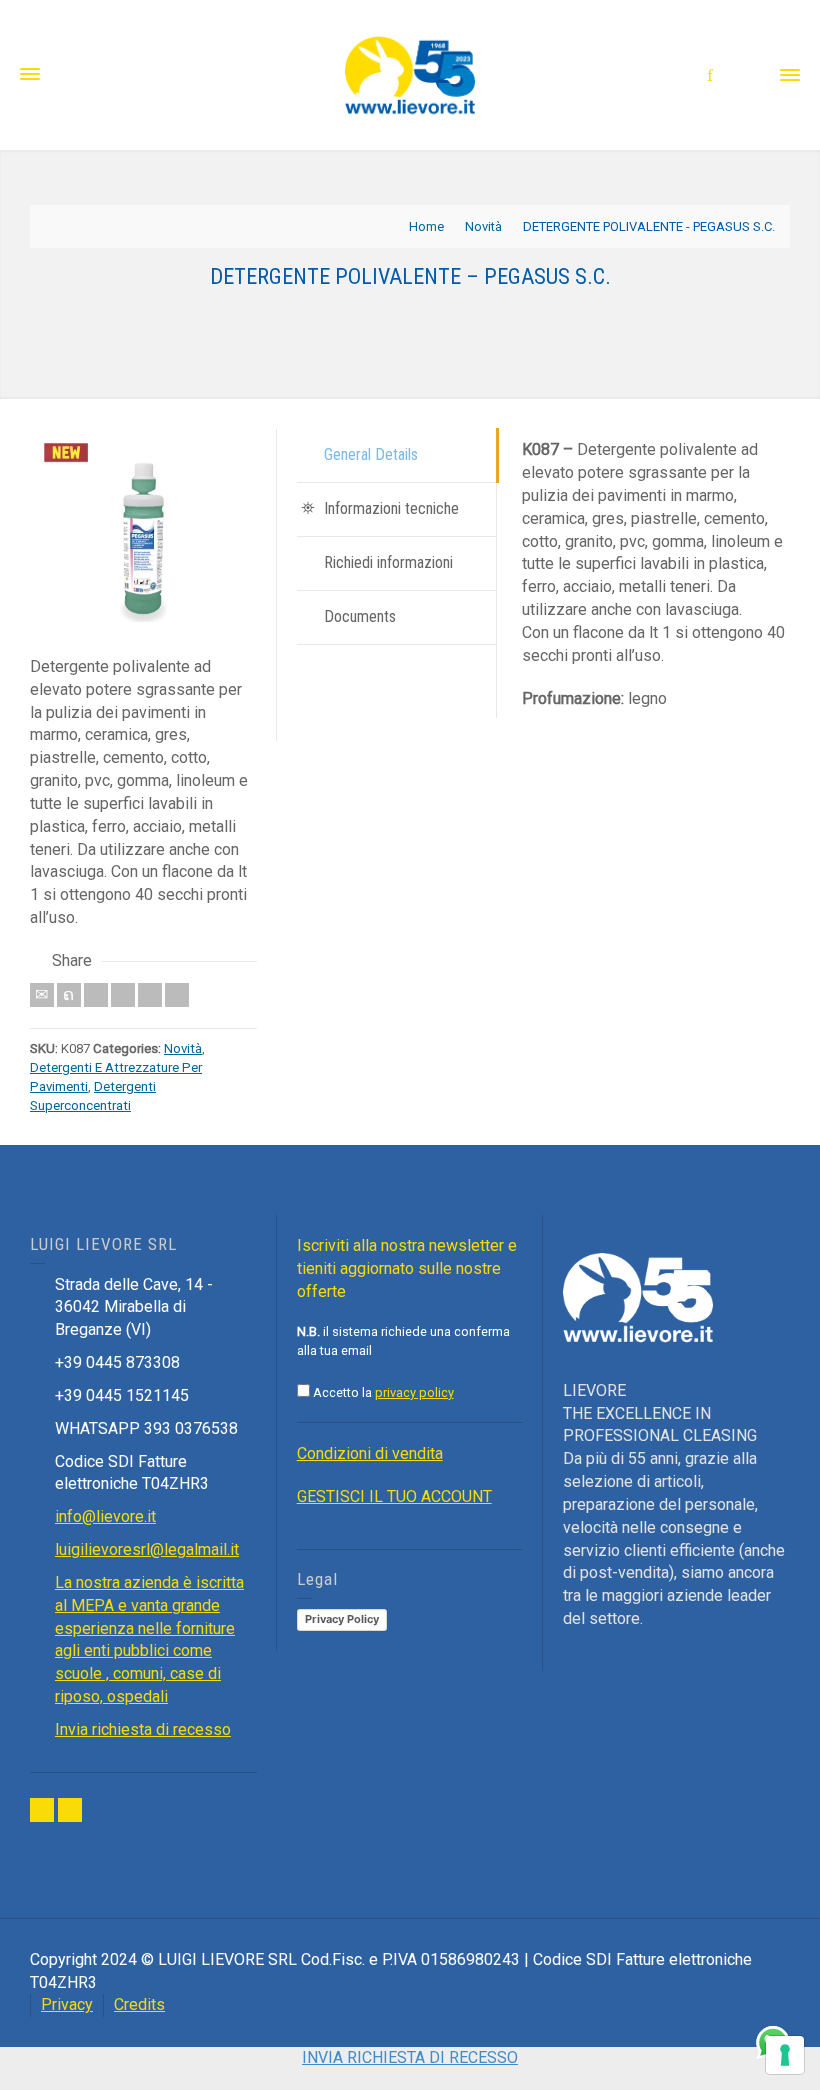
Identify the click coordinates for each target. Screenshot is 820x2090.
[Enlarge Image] (143, 542)
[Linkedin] (150, 995)
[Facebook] (96, 995)
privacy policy (414, 1392)
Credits (139, 2004)
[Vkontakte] (177, 995)
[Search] (750, 75)
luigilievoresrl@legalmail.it (147, 1549)
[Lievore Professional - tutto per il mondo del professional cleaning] (410, 73)
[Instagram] (70, 1810)
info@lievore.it (105, 1516)
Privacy (67, 2004)
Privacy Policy (342, 1619)
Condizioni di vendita (370, 1453)
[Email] (42, 995)
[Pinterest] (123, 995)
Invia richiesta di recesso (143, 1729)
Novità (183, 1048)
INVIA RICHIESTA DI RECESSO (410, 2057)
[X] (69, 995)
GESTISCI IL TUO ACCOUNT (394, 1496)
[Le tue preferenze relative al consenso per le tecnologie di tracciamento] (785, 2055)
